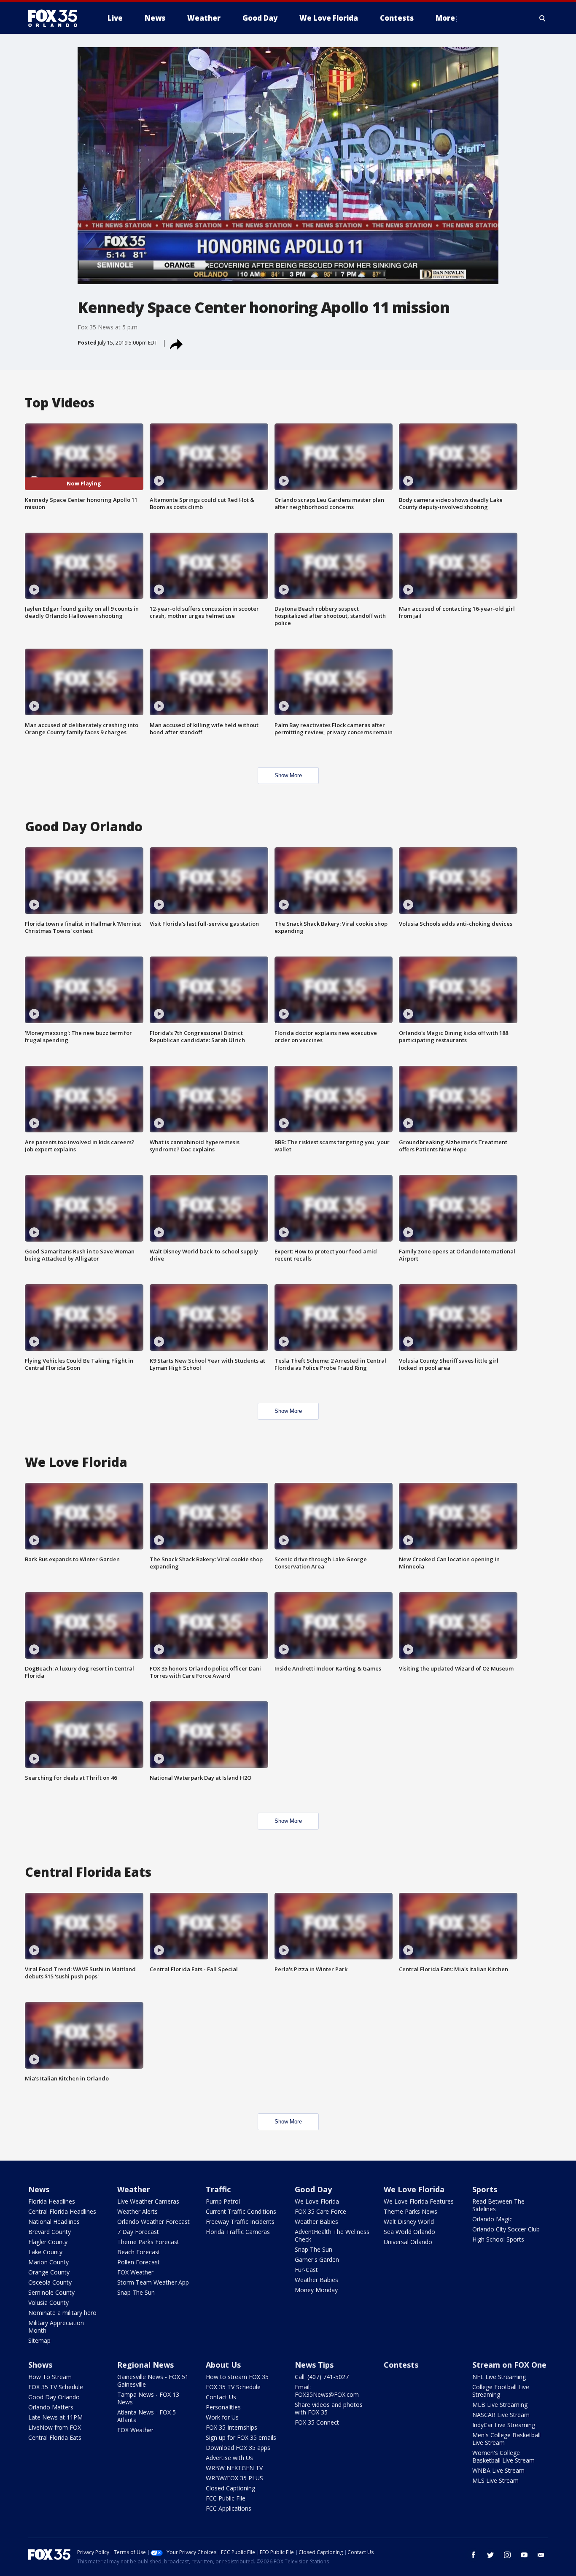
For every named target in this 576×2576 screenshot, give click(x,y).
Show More (288, 775)
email (541, 2555)
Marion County (48, 2262)
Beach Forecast (139, 2252)
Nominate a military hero (62, 2313)
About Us (223, 2365)
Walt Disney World (409, 2222)
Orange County (49, 2272)
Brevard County (50, 2232)
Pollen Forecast (139, 2262)
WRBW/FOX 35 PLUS (234, 2478)
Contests (401, 2365)
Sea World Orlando (409, 2232)
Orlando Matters (51, 2407)
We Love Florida (317, 2201)
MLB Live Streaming (500, 2405)
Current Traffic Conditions (241, 2211)
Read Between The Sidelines (498, 2205)
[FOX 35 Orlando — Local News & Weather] (56, 18)
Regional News (145, 2365)
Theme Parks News (410, 2211)
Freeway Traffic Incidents (240, 2222)
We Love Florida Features (419, 2201)
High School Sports (498, 2239)
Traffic (218, 2189)
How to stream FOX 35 (237, 2377)
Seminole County (51, 2292)
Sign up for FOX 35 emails (241, 2437)
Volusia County (48, 2303)
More (445, 18)
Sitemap (39, 2340)
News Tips (314, 2365)
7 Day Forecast (138, 2232)
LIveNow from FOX (55, 2427)
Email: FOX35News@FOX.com (327, 2391)
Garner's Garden (317, 2259)
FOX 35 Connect (317, 2422)
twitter (490, 2555)
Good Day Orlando (54, 2397)
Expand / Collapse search (543, 18)
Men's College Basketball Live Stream (506, 2439)
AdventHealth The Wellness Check (332, 2235)
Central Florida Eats (55, 2437)
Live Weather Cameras (148, 2201)
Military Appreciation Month (56, 2327)
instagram (507, 2555)
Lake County (45, 2252)
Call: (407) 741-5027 (322, 2377)
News (39, 2189)
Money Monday (316, 2290)
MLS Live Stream (495, 2480)
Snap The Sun (136, 2292)
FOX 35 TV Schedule (56, 2387)
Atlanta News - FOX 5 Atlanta (147, 2416)
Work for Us (222, 2417)
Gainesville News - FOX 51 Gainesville (153, 2381)
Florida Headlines (52, 2201)
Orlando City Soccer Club (506, 2229)
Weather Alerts (137, 2211)
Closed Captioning (230, 2488)
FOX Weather (135, 2272)
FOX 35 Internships (231, 2427)
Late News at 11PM (55, 2417)
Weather (134, 2189)
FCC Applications (229, 2508)
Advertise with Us (229, 2458)
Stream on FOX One (509, 2365)
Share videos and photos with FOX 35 (329, 2408)
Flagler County (48, 2242)
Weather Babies (316, 2222)
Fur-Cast (306, 2270)
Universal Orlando (408, 2242)
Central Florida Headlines (62, 2211)
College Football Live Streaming (501, 2391)
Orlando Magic (492, 2219)
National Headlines (54, 2222)
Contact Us (221, 2397)
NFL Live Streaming (499, 2377)
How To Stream (50, 2377)
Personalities (223, 2407)
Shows (40, 2365)
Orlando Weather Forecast (153, 2222)
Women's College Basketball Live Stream (503, 2456)
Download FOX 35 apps (238, 2448)
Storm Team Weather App (153, 2282)
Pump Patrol (223, 2201)
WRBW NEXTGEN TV (234, 2468)
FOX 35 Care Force (320, 2211)
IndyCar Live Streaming (504, 2425)
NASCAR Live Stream (501, 2415)
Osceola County (50, 2282)
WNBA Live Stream (498, 2470)
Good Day (313, 2189)
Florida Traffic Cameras (238, 2232)
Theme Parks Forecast (148, 2242)
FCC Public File (226, 2498)
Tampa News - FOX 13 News (148, 2398)
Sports (485, 2189)
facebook (474, 2555)
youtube (524, 2555)
